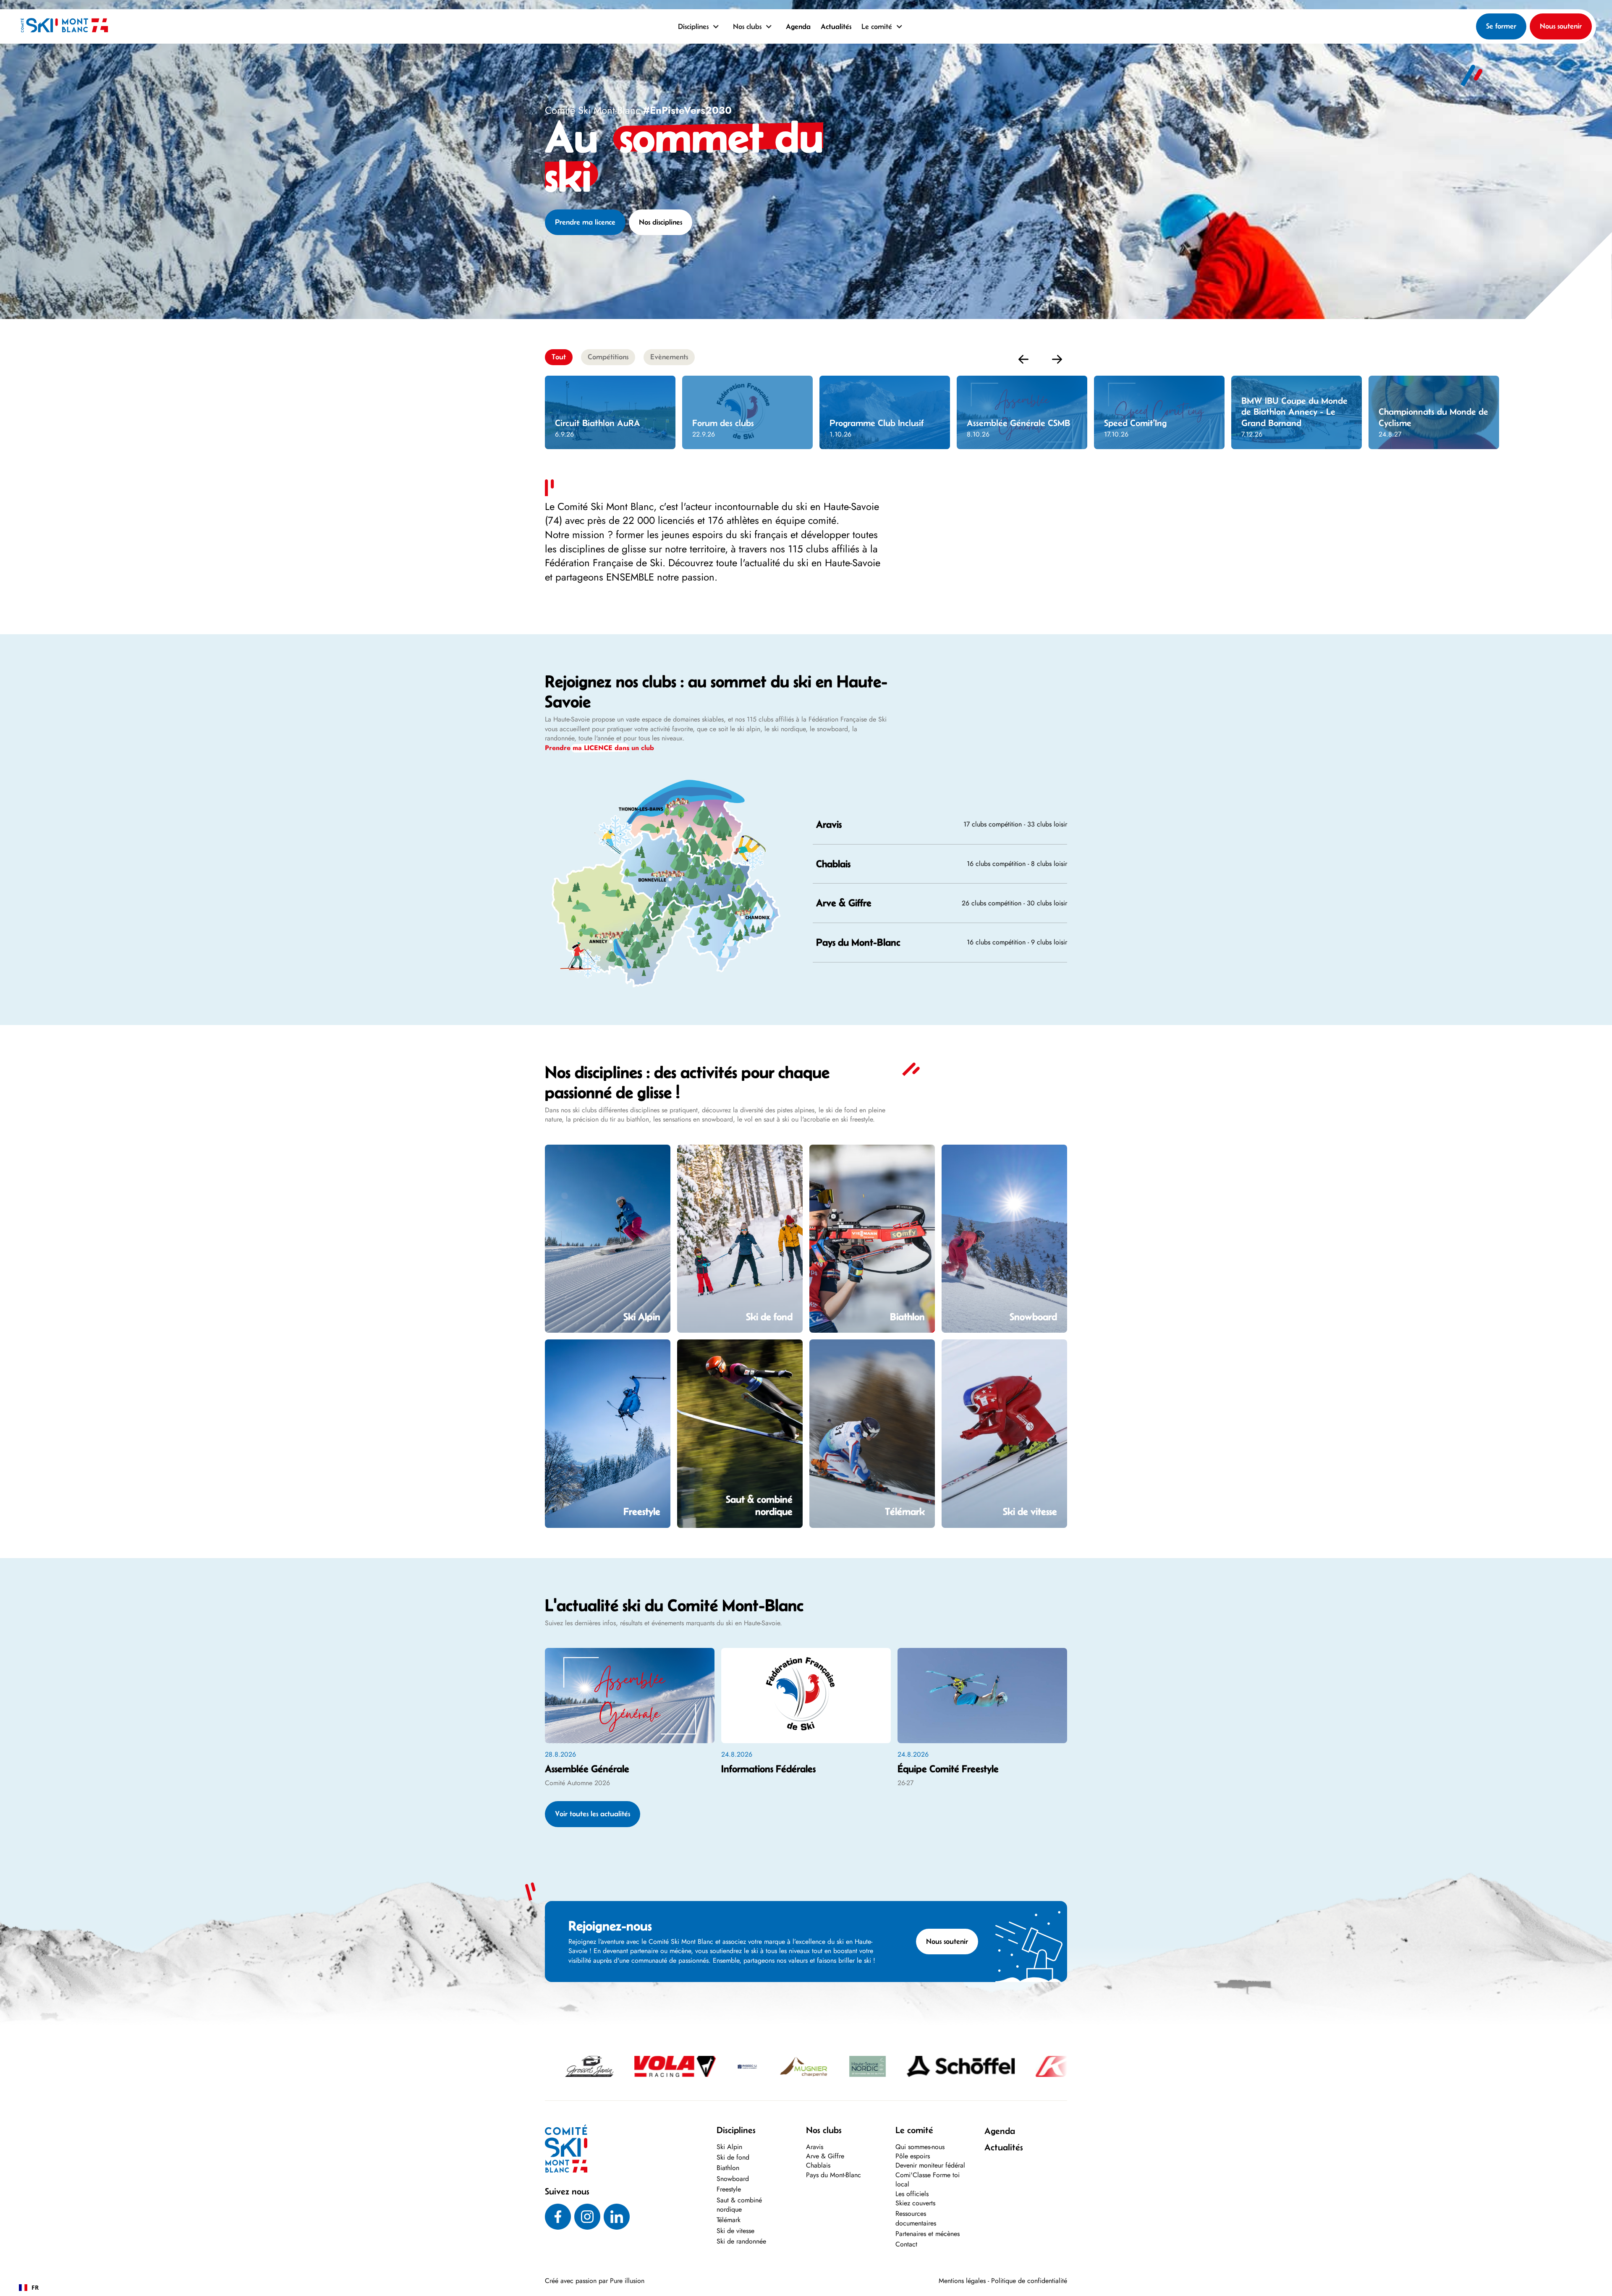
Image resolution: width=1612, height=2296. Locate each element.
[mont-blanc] (732, 923)
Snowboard (733, 2179)
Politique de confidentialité (1029, 2281)
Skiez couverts (915, 2203)
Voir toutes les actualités (593, 1814)
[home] (64, 26)
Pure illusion (627, 2281)
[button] (700, 26)
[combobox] (29, 2288)
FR (35, 2287)
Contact (906, 2244)
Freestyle (729, 2189)
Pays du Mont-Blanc (833, 2175)
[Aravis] (612, 923)
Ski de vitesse (735, 2231)
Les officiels (912, 2194)
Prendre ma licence (585, 222)
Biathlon (728, 2168)
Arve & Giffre (825, 2156)
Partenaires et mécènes (928, 2234)
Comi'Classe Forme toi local (928, 2180)
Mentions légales (962, 2281)
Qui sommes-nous (920, 2147)
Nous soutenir (1561, 26)
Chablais (818, 2165)
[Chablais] (686, 833)
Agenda (798, 26)
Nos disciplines (661, 222)
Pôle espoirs (913, 2156)
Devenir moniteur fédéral (930, 2165)
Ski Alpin (729, 2147)
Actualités (836, 26)
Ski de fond (733, 2157)
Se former (1501, 26)
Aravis (815, 2147)
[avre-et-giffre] (688, 862)
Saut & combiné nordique (739, 2205)
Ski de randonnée (741, 2241)
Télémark (729, 2220)
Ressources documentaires (916, 2218)
